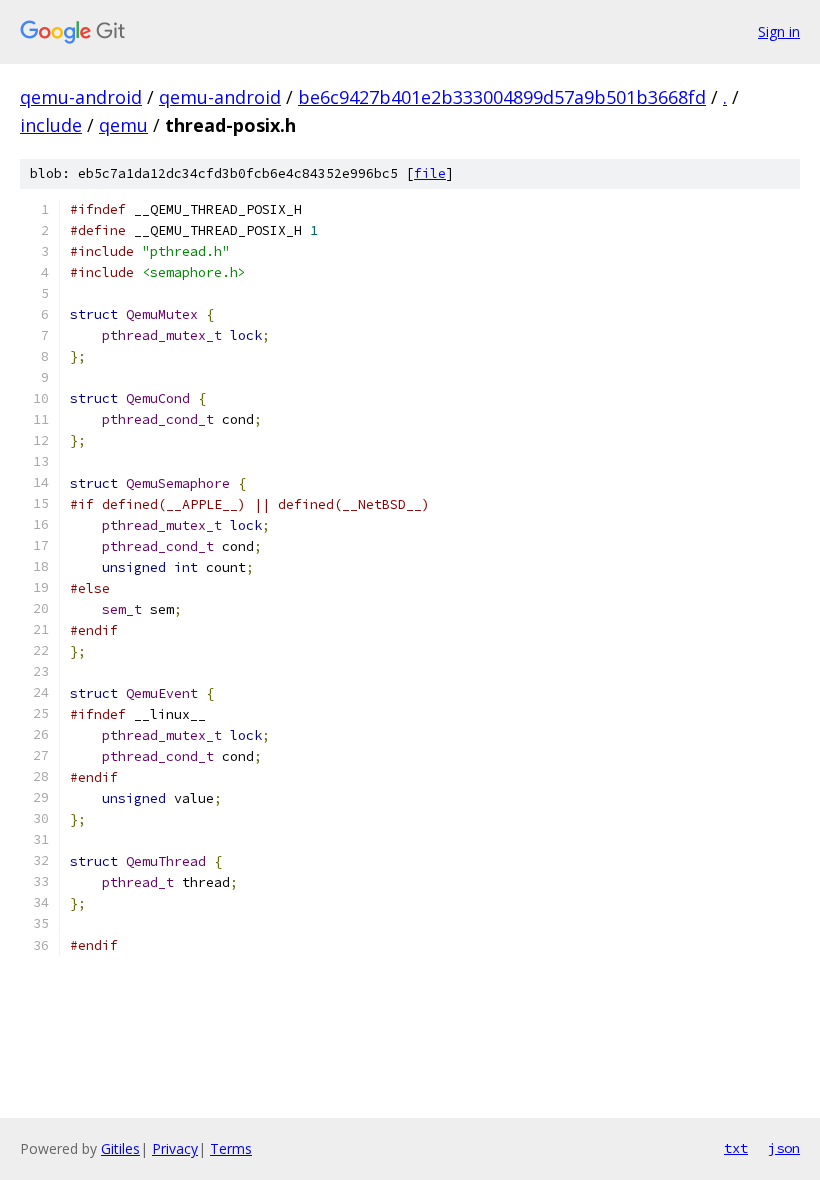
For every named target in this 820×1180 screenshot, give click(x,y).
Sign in (779, 31)
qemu (123, 125)
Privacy (175, 1148)
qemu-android (81, 97)
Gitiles (120, 1148)
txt (736, 1148)
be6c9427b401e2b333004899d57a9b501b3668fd (502, 97)
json (784, 1148)
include (51, 125)
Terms (231, 1148)
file (430, 173)
